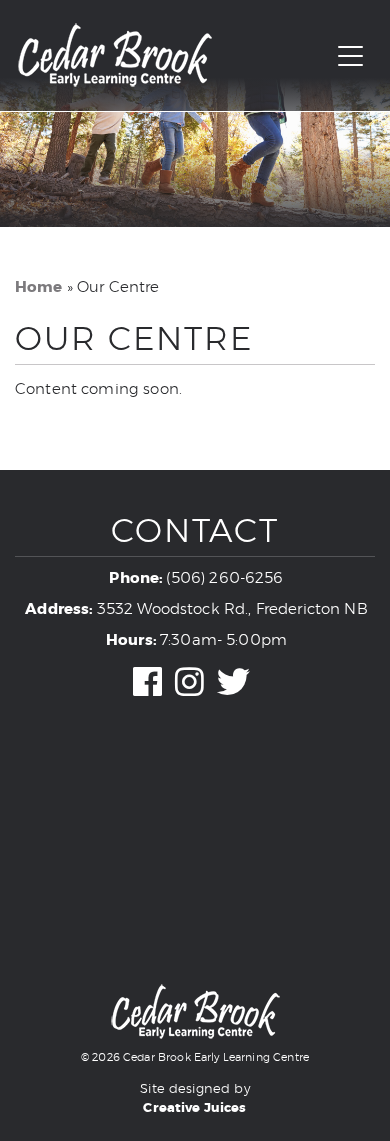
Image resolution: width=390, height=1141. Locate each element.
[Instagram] (189, 684)
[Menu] (350, 57)
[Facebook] (147, 684)
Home (39, 287)
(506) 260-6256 (224, 578)
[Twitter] (233, 684)
